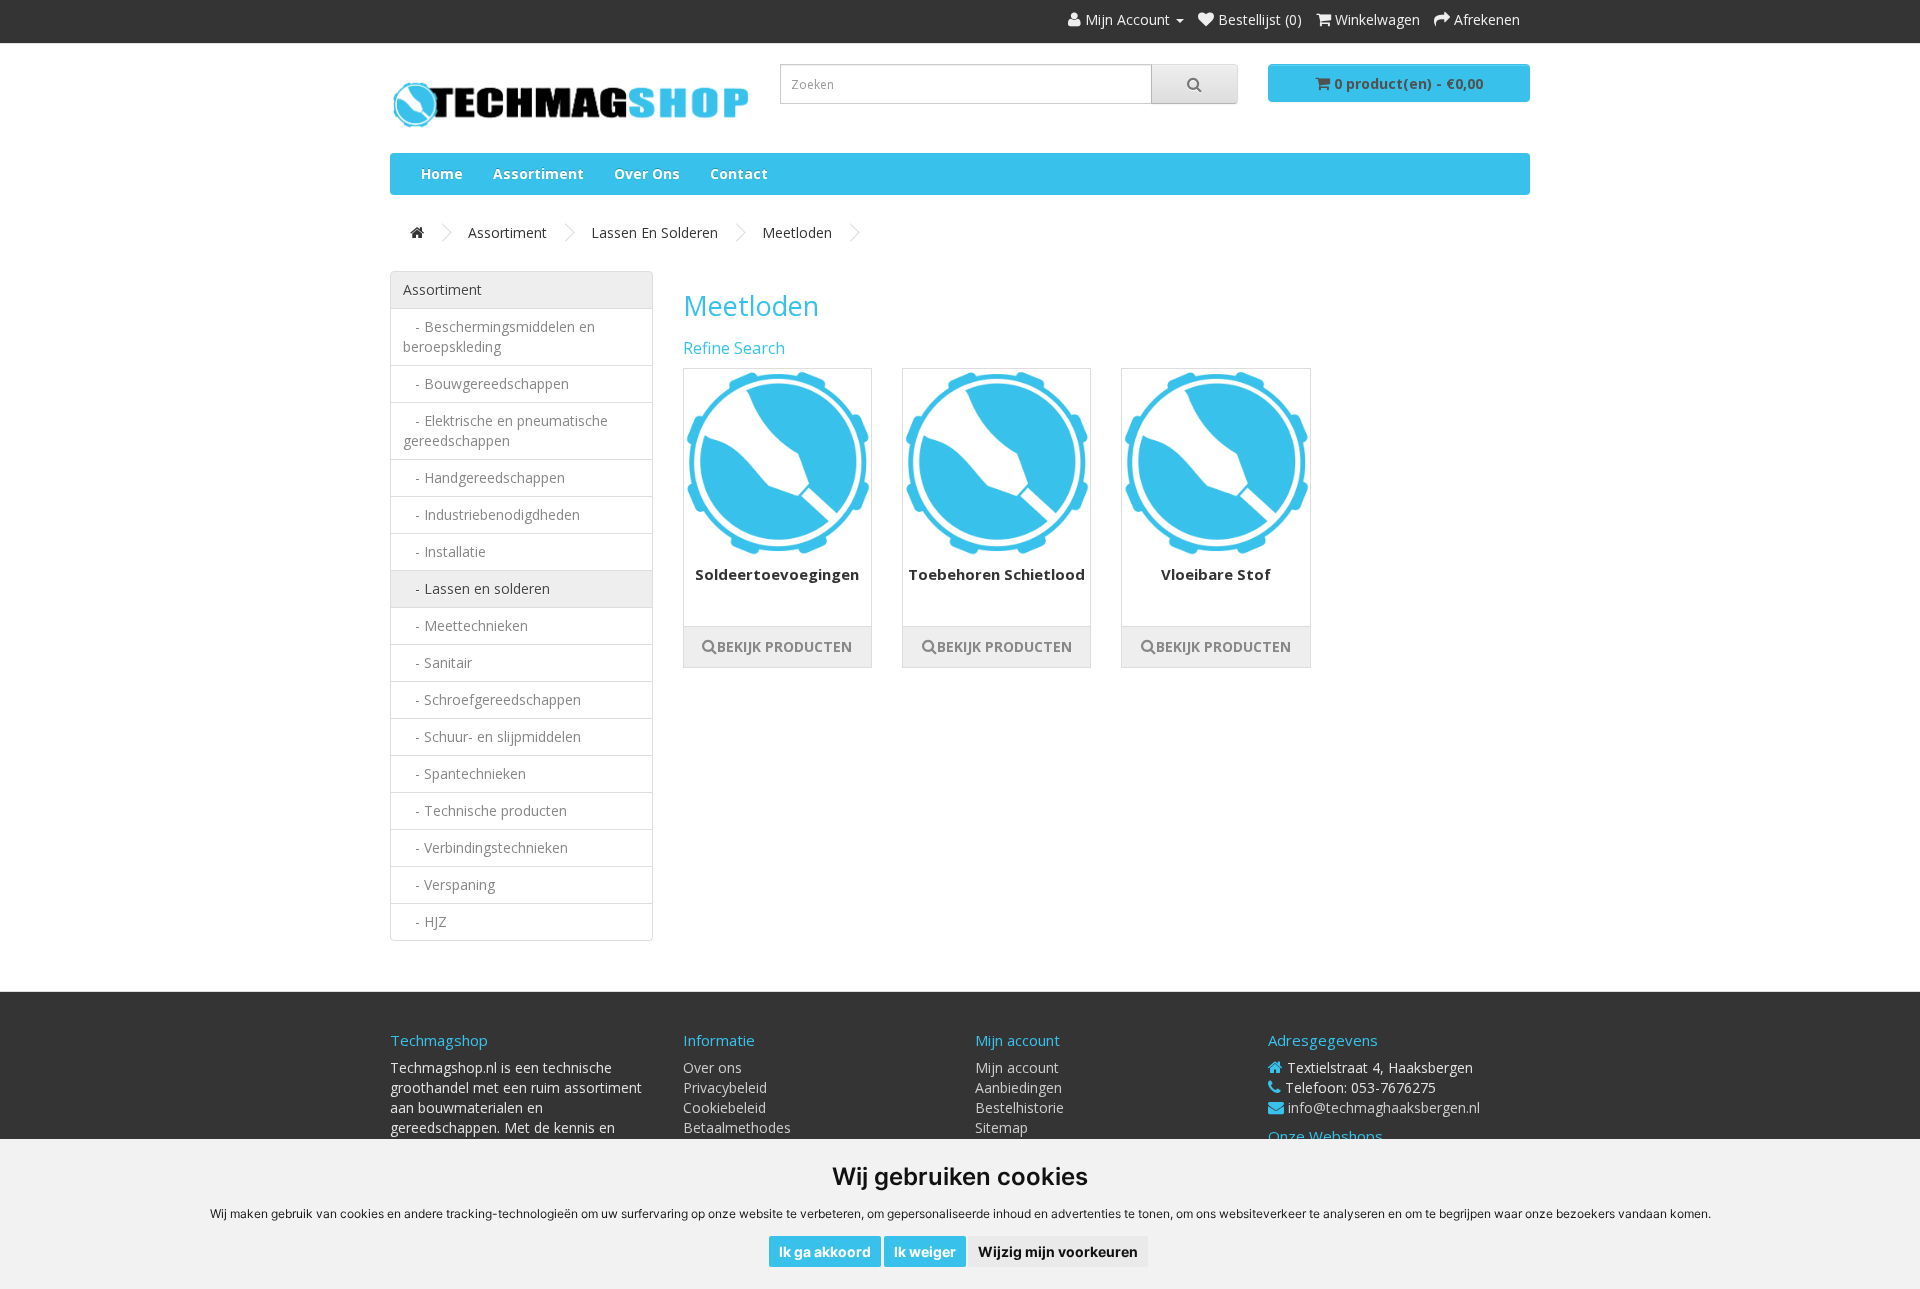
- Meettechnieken (465, 625)
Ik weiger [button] (925, 1251)
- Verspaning (449, 884)
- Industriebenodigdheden (491, 514)
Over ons (647, 173)
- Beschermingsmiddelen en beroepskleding (499, 336)
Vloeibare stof (1216, 574)
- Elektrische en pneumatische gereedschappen (505, 430)
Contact (739, 173)
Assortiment (538, 173)
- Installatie (444, 551)
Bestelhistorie (1019, 1107)
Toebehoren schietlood (996, 574)
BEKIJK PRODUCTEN (784, 646)
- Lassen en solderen (476, 588)
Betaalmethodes (737, 1127)
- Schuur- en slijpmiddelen (492, 736)
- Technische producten (485, 810)
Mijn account (1017, 1067)
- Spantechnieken (464, 773)
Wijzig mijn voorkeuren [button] (1058, 1251)
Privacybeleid (725, 1087)
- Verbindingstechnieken (485, 847)
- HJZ (425, 921)
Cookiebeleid (724, 1107)
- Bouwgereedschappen (486, 383)
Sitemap (1001, 1127)
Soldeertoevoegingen (777, 574)
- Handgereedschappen (484, 477)
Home (442, 173)
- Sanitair (437, 662)
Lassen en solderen (654, 232)
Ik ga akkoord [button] (825, 1251)
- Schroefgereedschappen (492, 699)
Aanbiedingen (1018, 1087)
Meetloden (797, 232)
